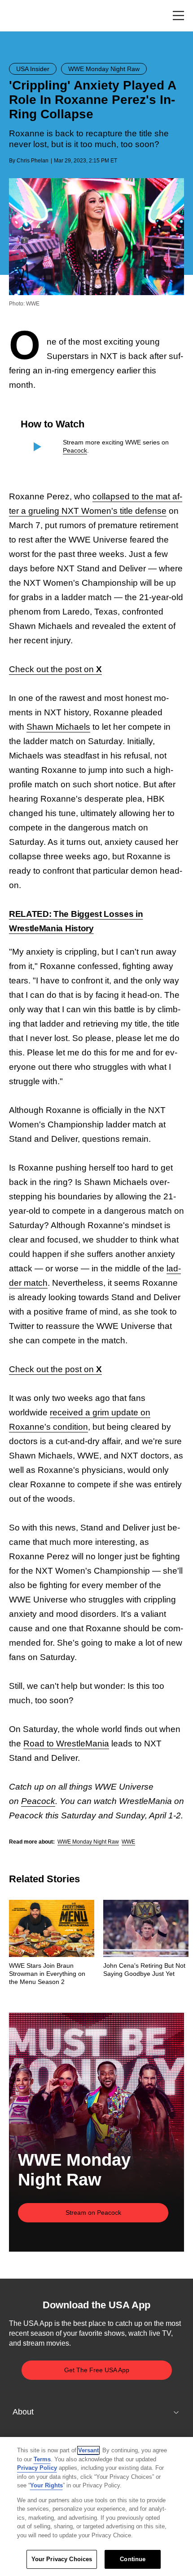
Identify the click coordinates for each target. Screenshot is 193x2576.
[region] (96, 2506)
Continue (133, 2559)
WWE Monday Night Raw (88, 1842)
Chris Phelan (33, 161)
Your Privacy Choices (62, 2559)
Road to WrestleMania (66, 1744)
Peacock (75, 450)
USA (21, 16)
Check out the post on (55, 669)
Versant (88, 2450)
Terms (42, 2459)
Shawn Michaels (58, 727)
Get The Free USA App (97, 2370)
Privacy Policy (37, 2468)
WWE (128, 1842)
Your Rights (46, 2485)
